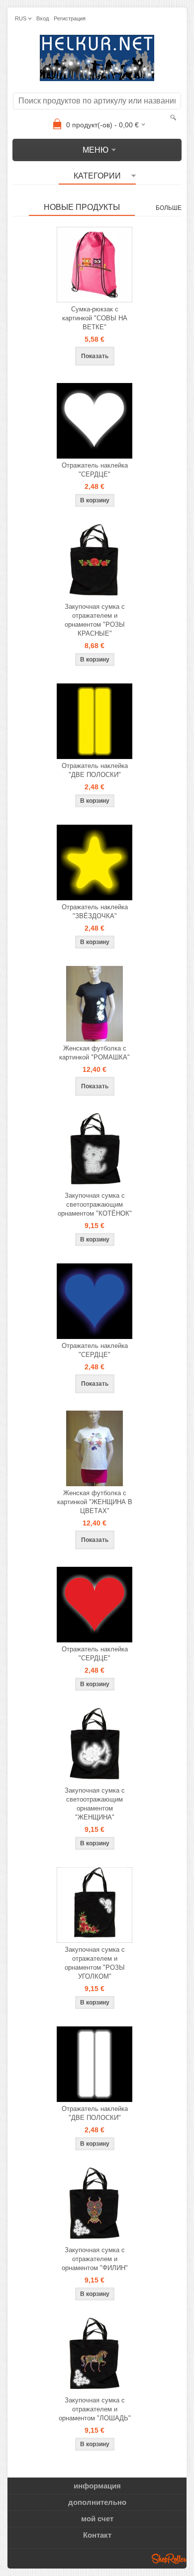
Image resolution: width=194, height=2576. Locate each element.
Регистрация (70, 18)
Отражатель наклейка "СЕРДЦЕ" (95, 470)
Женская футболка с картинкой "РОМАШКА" (95, 1053)
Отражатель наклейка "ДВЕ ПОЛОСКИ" (95, 770)
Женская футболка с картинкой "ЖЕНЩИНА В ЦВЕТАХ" (95, 1502)
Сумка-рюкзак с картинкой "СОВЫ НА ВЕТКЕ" (95, 318)
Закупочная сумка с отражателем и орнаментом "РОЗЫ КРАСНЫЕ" (95, 620)
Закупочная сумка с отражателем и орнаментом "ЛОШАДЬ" (95, 2409)
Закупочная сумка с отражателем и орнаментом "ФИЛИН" (95, 2259)
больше (169, 208)
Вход (43, 18)
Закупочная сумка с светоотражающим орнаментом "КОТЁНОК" (95, 1204)
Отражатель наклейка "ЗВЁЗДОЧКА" (95, 911)
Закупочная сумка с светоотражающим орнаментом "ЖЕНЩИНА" (95, 1804)
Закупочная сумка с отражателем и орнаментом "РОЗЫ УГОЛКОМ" (95, 1963)
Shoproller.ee (169, 2559)
